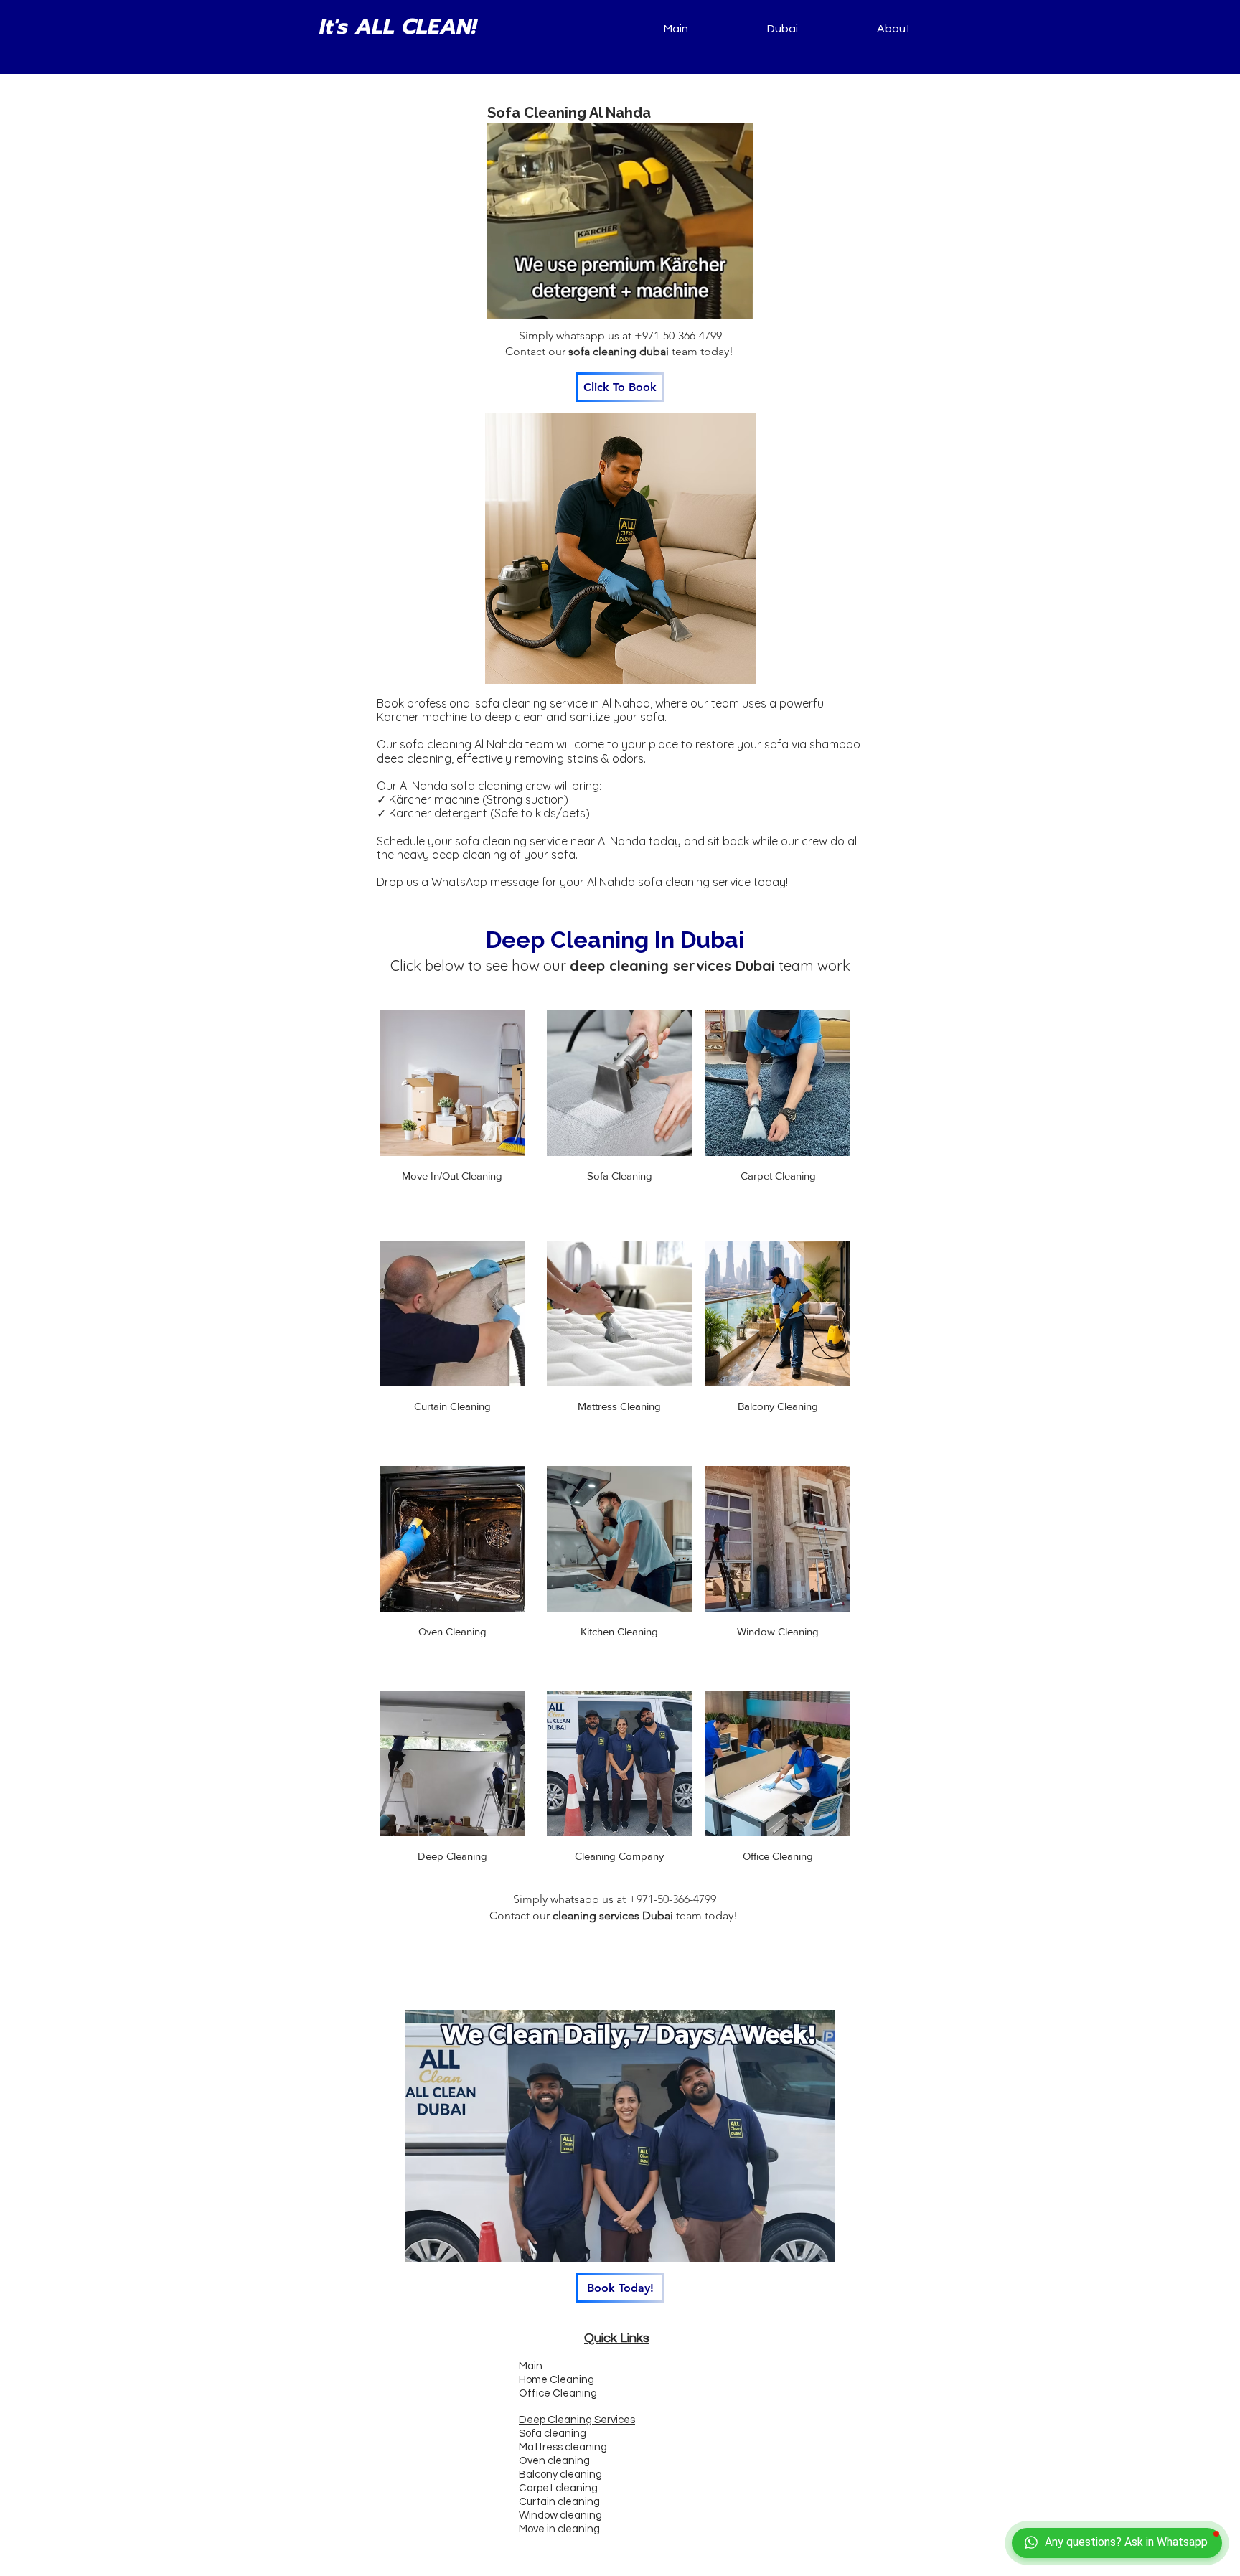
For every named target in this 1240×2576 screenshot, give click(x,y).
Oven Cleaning (452, 1631)
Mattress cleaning (563, 2447)
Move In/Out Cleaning (452, 1176)
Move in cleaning (559, 2529)
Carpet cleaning (558, 2488)
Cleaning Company (619, 1856)
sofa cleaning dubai (619, 351)
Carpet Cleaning (778, 1176)
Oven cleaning (554, 2461)
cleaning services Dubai (613, 1915)
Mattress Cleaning (619, 1406)
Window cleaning (560, 2515)
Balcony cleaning (560, 2474)
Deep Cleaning (452, 1856)
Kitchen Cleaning (619, 1631)
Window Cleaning (778, 1631)
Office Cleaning (778, 1856)
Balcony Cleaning (778, 1406)
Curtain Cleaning (452, 1406)
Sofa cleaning (553, 2434)
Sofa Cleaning (620, 1176)
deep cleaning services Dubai (672, 965)
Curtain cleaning (559, 2502)
